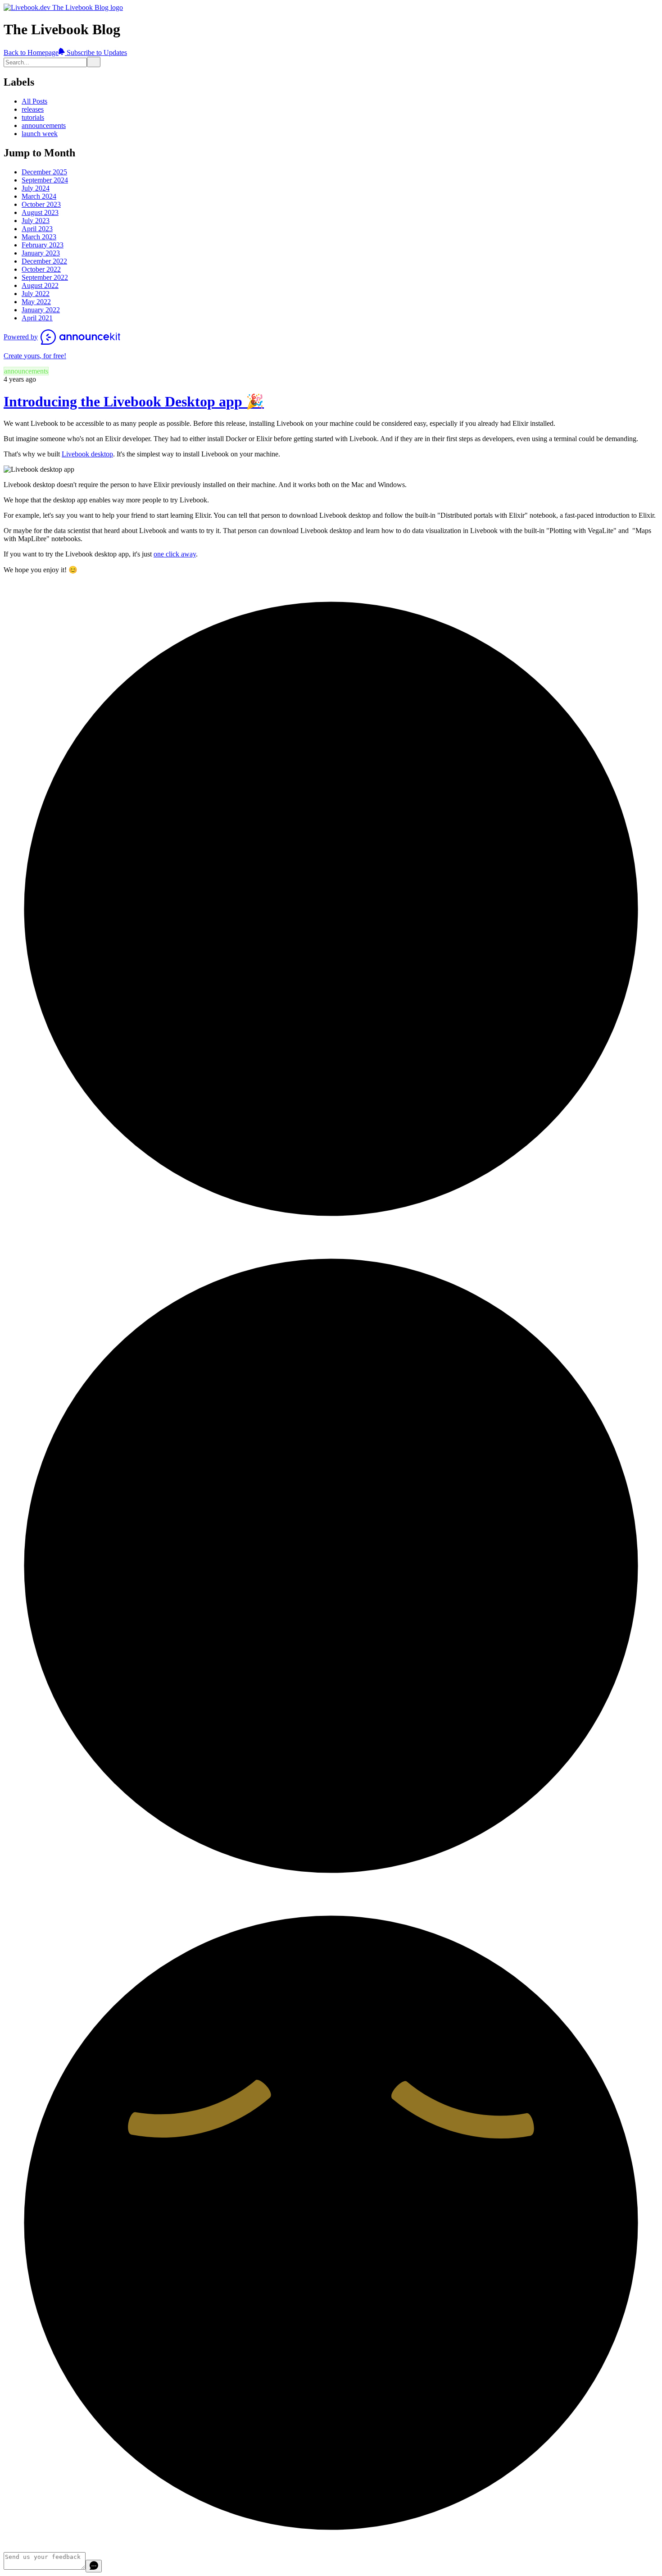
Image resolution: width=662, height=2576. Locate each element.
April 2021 (37, 318)
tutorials (33, 117)
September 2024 (45, 180)
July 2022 (36, 294)
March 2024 (39, 196)
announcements (44, 125)
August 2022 (40, 285)
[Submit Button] (94, 62)
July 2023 (36, 221)
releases (33, 109)
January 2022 (41, 310)
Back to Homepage (31, 52)
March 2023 (39, 237)
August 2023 (40, 212)
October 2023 (41, 204)
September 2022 (45, 277)
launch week (40, 134)
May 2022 (36, 302)
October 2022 (41, 269)
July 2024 (36, 188)
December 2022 (44, 261)
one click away (175, 554)
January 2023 (41, 253)
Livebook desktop (87, 454)
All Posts (34, 101)
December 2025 (44, 172)
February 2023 (43, 245)
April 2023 (37, 229)
